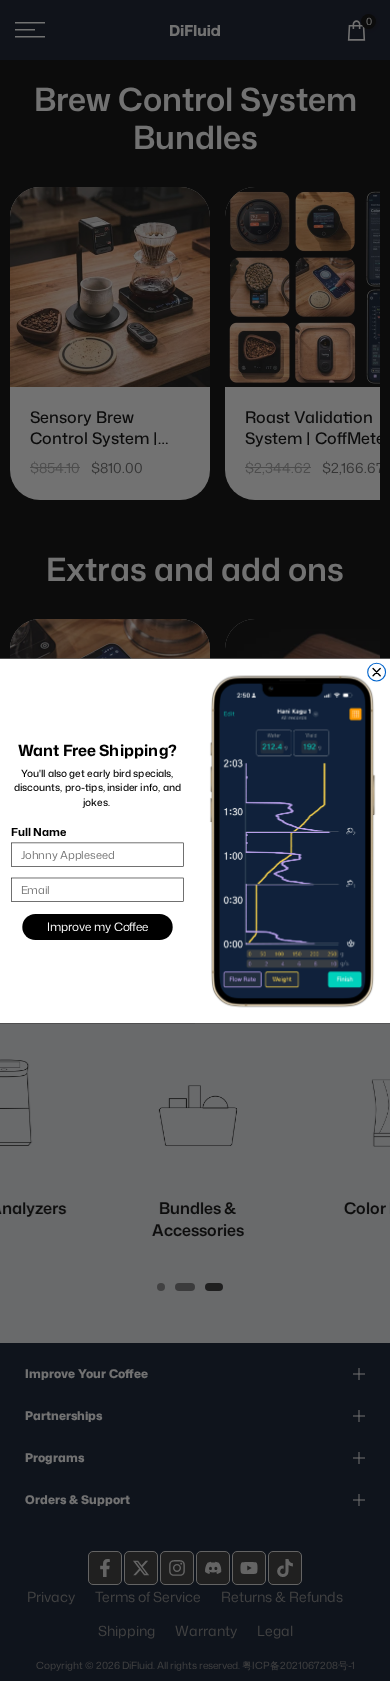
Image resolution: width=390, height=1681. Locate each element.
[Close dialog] (377, 672)
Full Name (38, 831)
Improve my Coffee (97, 926)
